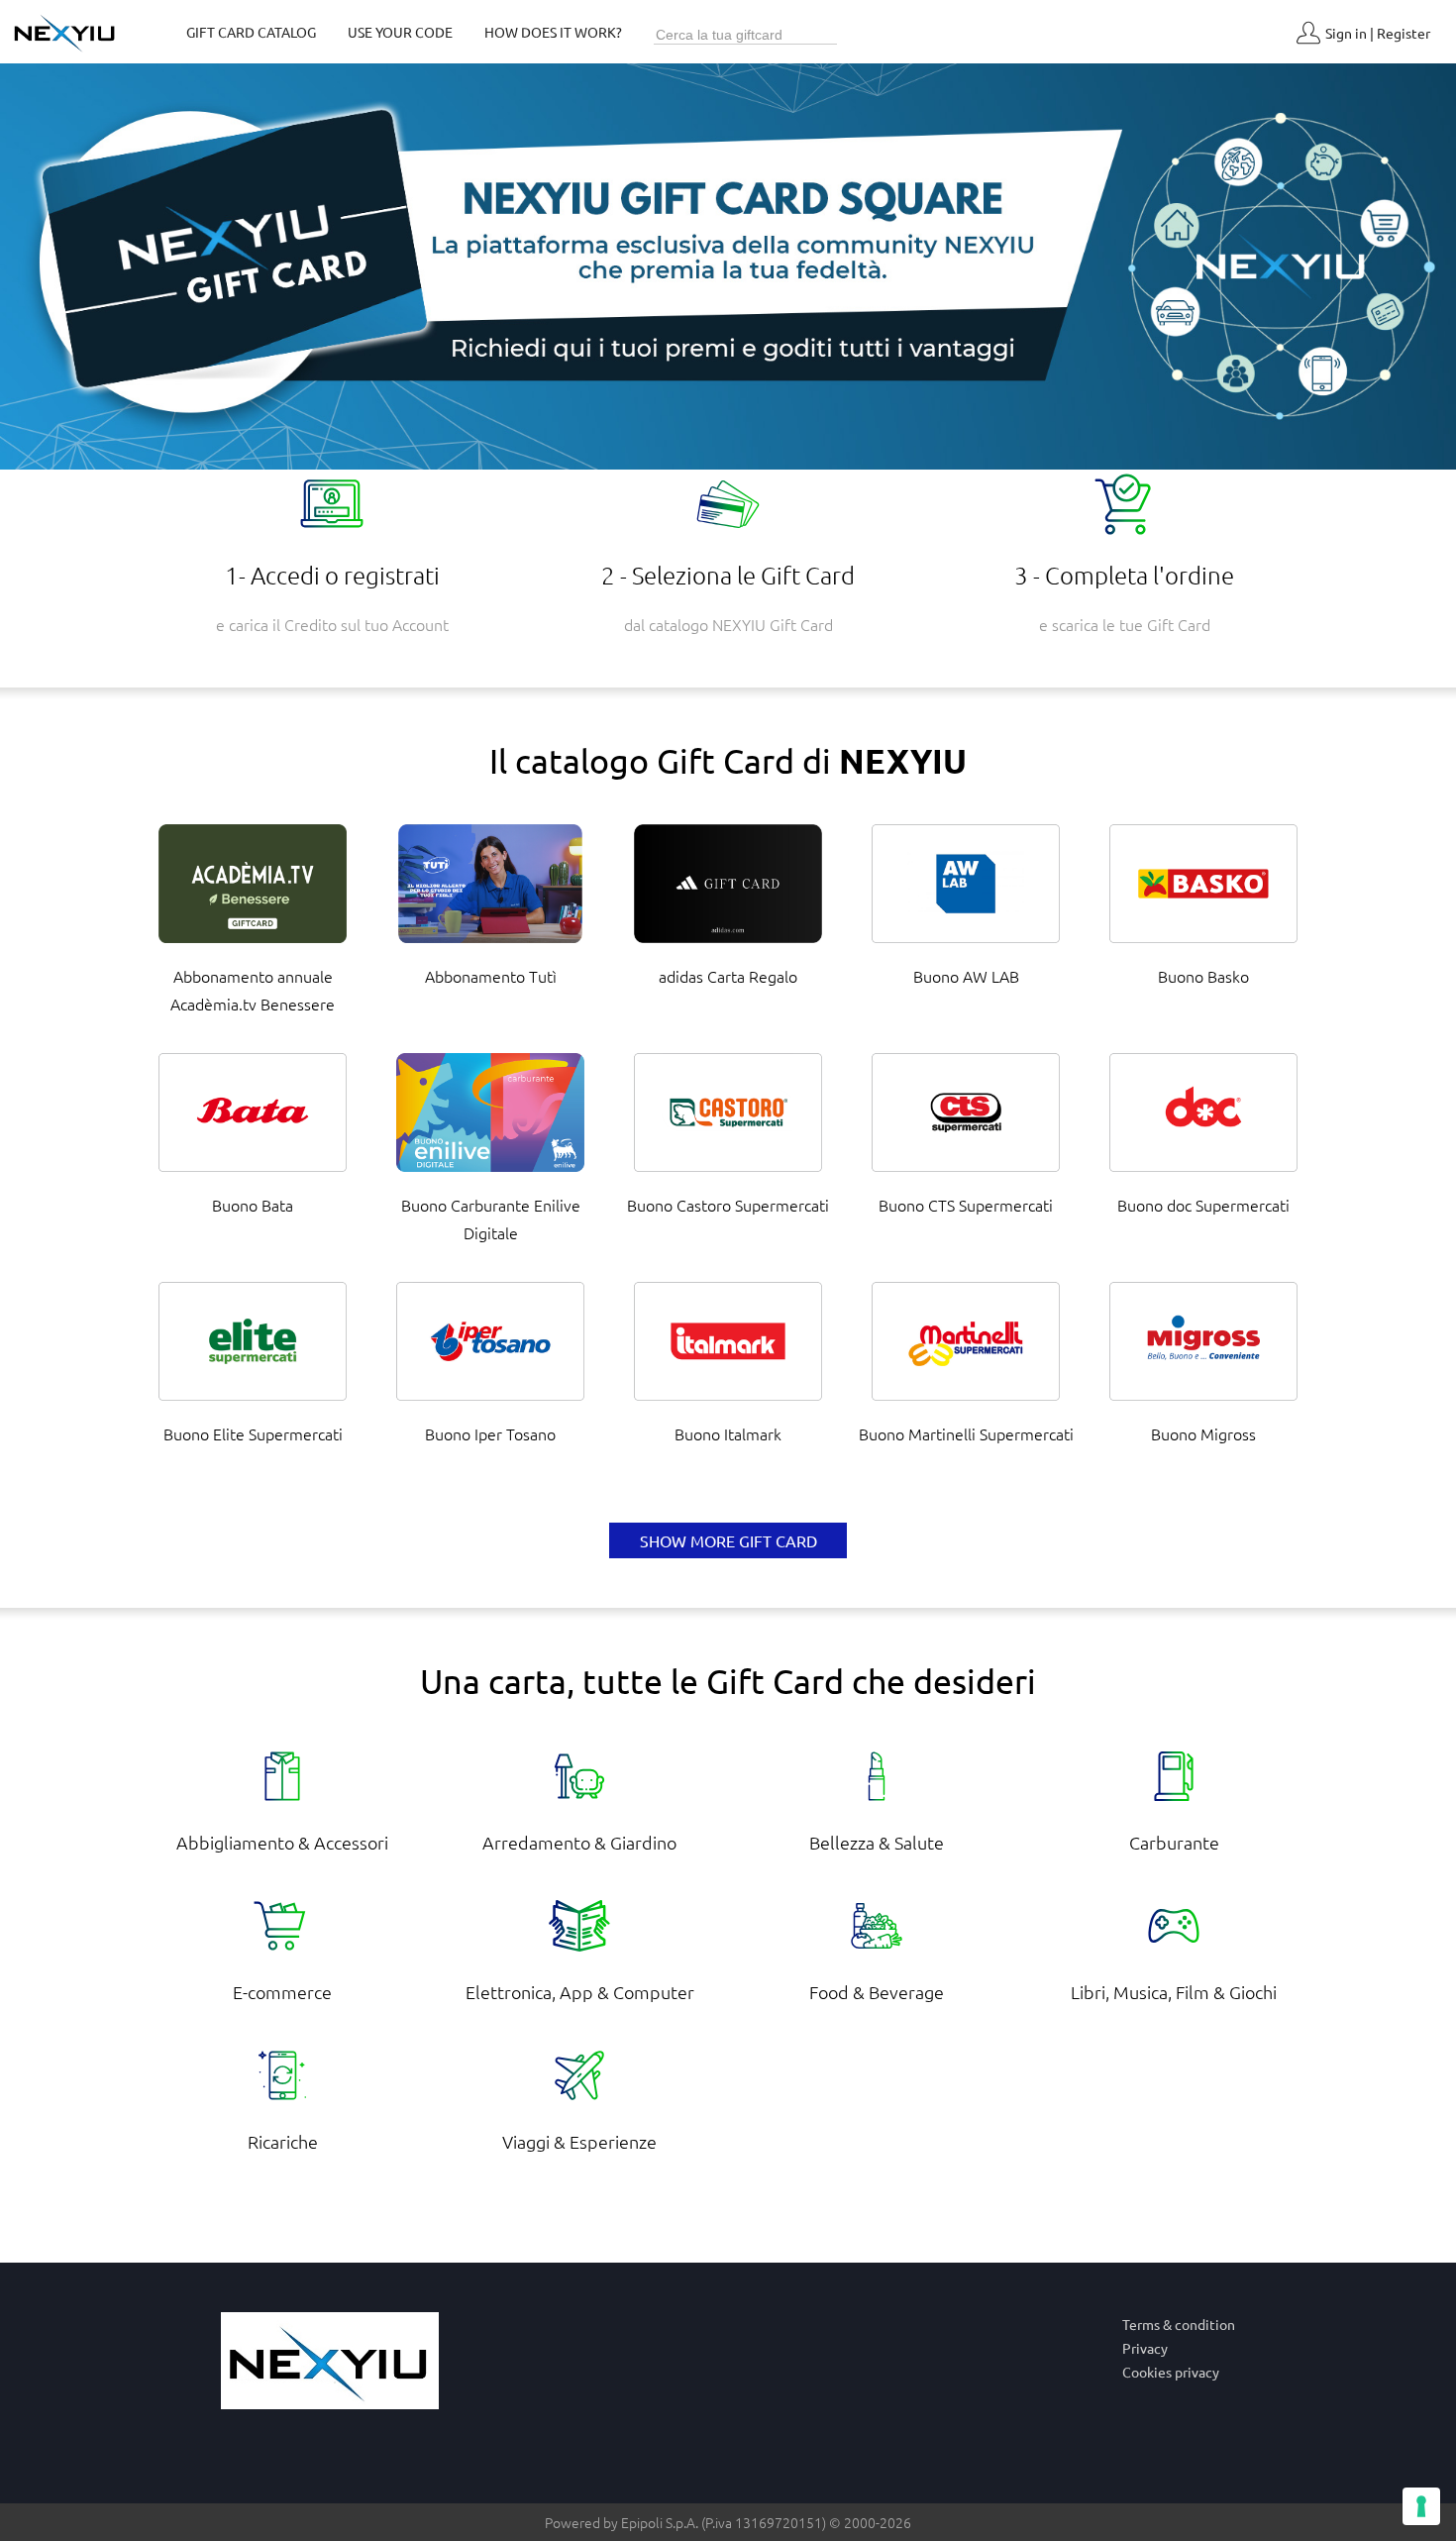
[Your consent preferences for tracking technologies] (1421, 2506)
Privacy (1145, 2348)
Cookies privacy (1171, 2372)
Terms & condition (1179, 2324)
